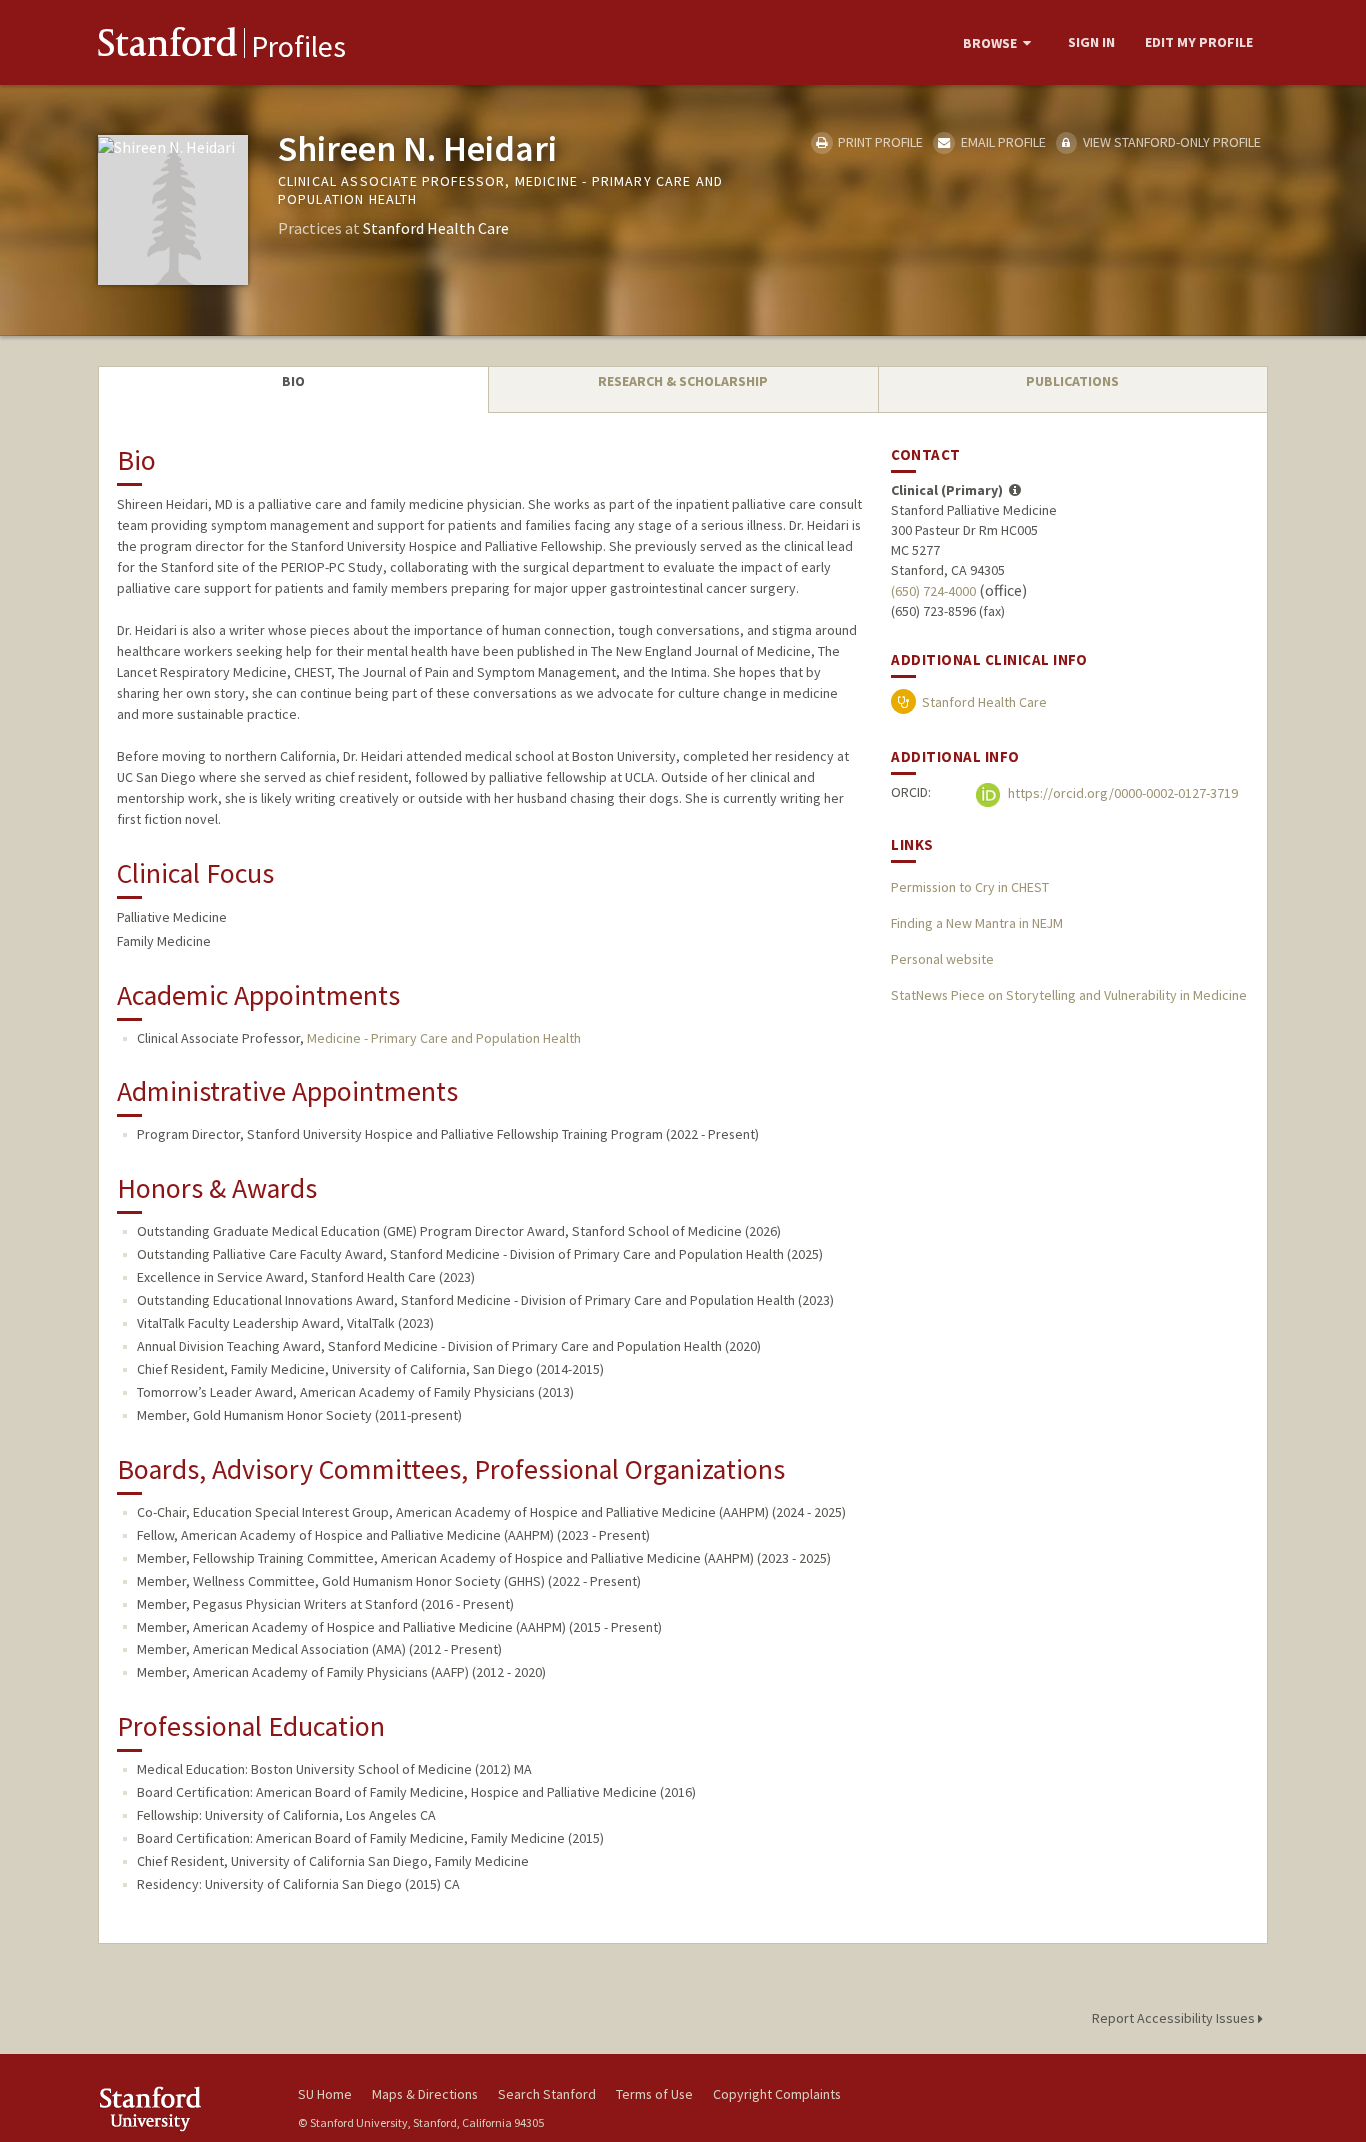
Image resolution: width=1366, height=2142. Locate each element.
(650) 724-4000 (933, 591)
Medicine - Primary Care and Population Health (444, 1038)
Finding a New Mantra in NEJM (977, 923)
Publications (1072, 381)
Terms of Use (654, 2094)
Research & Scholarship (683, 381)
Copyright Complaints (777, 2094)
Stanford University (183, 2108)
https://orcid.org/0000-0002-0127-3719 (1121, 793)
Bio (293, 381)
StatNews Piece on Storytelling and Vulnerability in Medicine (1069, 995)
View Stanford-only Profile (1170, 142)
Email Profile (1001, 142)
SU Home (325, 2094)
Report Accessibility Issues (1175, 2018)
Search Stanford (547, 2094)
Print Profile (879, 142)
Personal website (942, 959)
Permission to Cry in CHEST (970, 887)
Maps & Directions (425, 2094)
